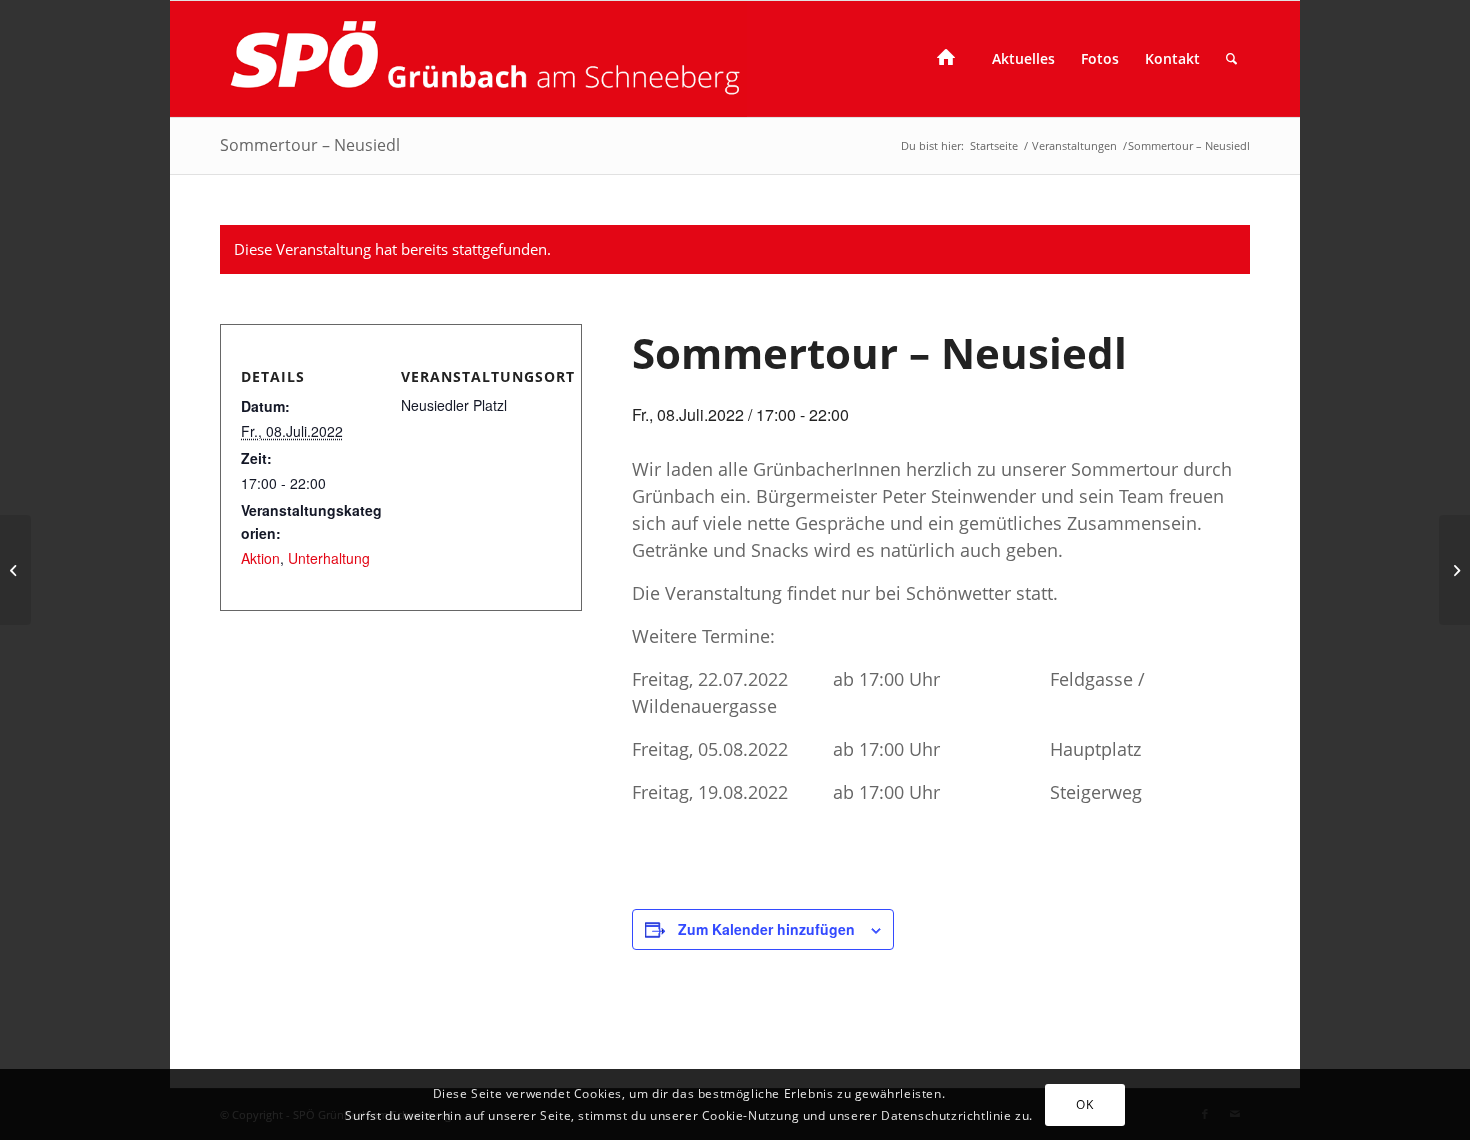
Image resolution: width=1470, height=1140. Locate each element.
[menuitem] (951, 59)
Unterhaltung (329, 558)
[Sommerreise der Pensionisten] (15, 570)
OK (1084, 1103)
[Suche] (1231, 59)
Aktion (260, 558)
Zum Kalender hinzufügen (766, 929)
